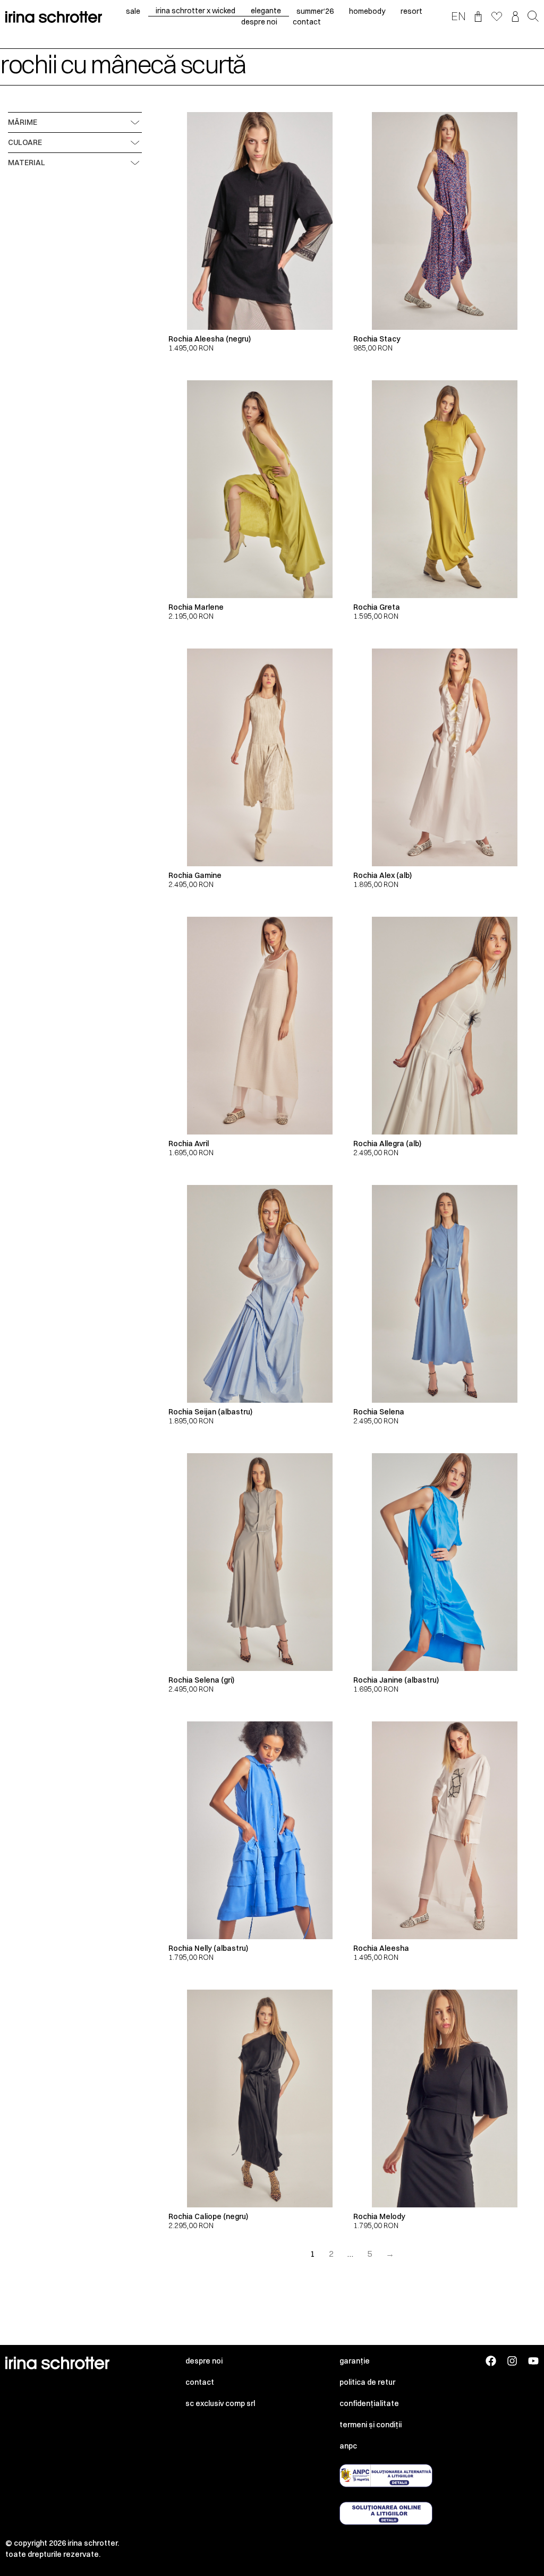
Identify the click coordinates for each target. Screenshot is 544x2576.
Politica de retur (367, 2382)
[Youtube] (533, 2361)
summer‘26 (315, 11)
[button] (533, 17)
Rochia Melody (379, 2216)
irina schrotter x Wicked (195, 11)
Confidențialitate (369, 2403)
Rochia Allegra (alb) (387, 1144)
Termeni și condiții (371, 2425)
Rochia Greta (377, 607)
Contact (200, 2382)
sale (133, 11)
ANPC (348, 2446)
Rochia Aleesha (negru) (210, 339)
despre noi (259, 22)
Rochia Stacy (377, 339)
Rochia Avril (189, 1144)
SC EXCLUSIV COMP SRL (220, 2403)
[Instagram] (512, 2361)
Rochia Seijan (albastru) (210, 1412)
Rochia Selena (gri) (201, 1680)
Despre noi (204, 2361)
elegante (266, 11)
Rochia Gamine (195, 875)
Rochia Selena (379, 1412)
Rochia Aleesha (381, 1948)
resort (411, 11)
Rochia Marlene (196, 607)
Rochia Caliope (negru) (208, 2216)
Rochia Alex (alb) (382, 875)
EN (458, 16)
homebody (367, 11)
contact (307, 22)
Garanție (355, 2361)
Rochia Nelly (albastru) (208, 1948)
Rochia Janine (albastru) (396, 1680)
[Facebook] (491, 2361)
